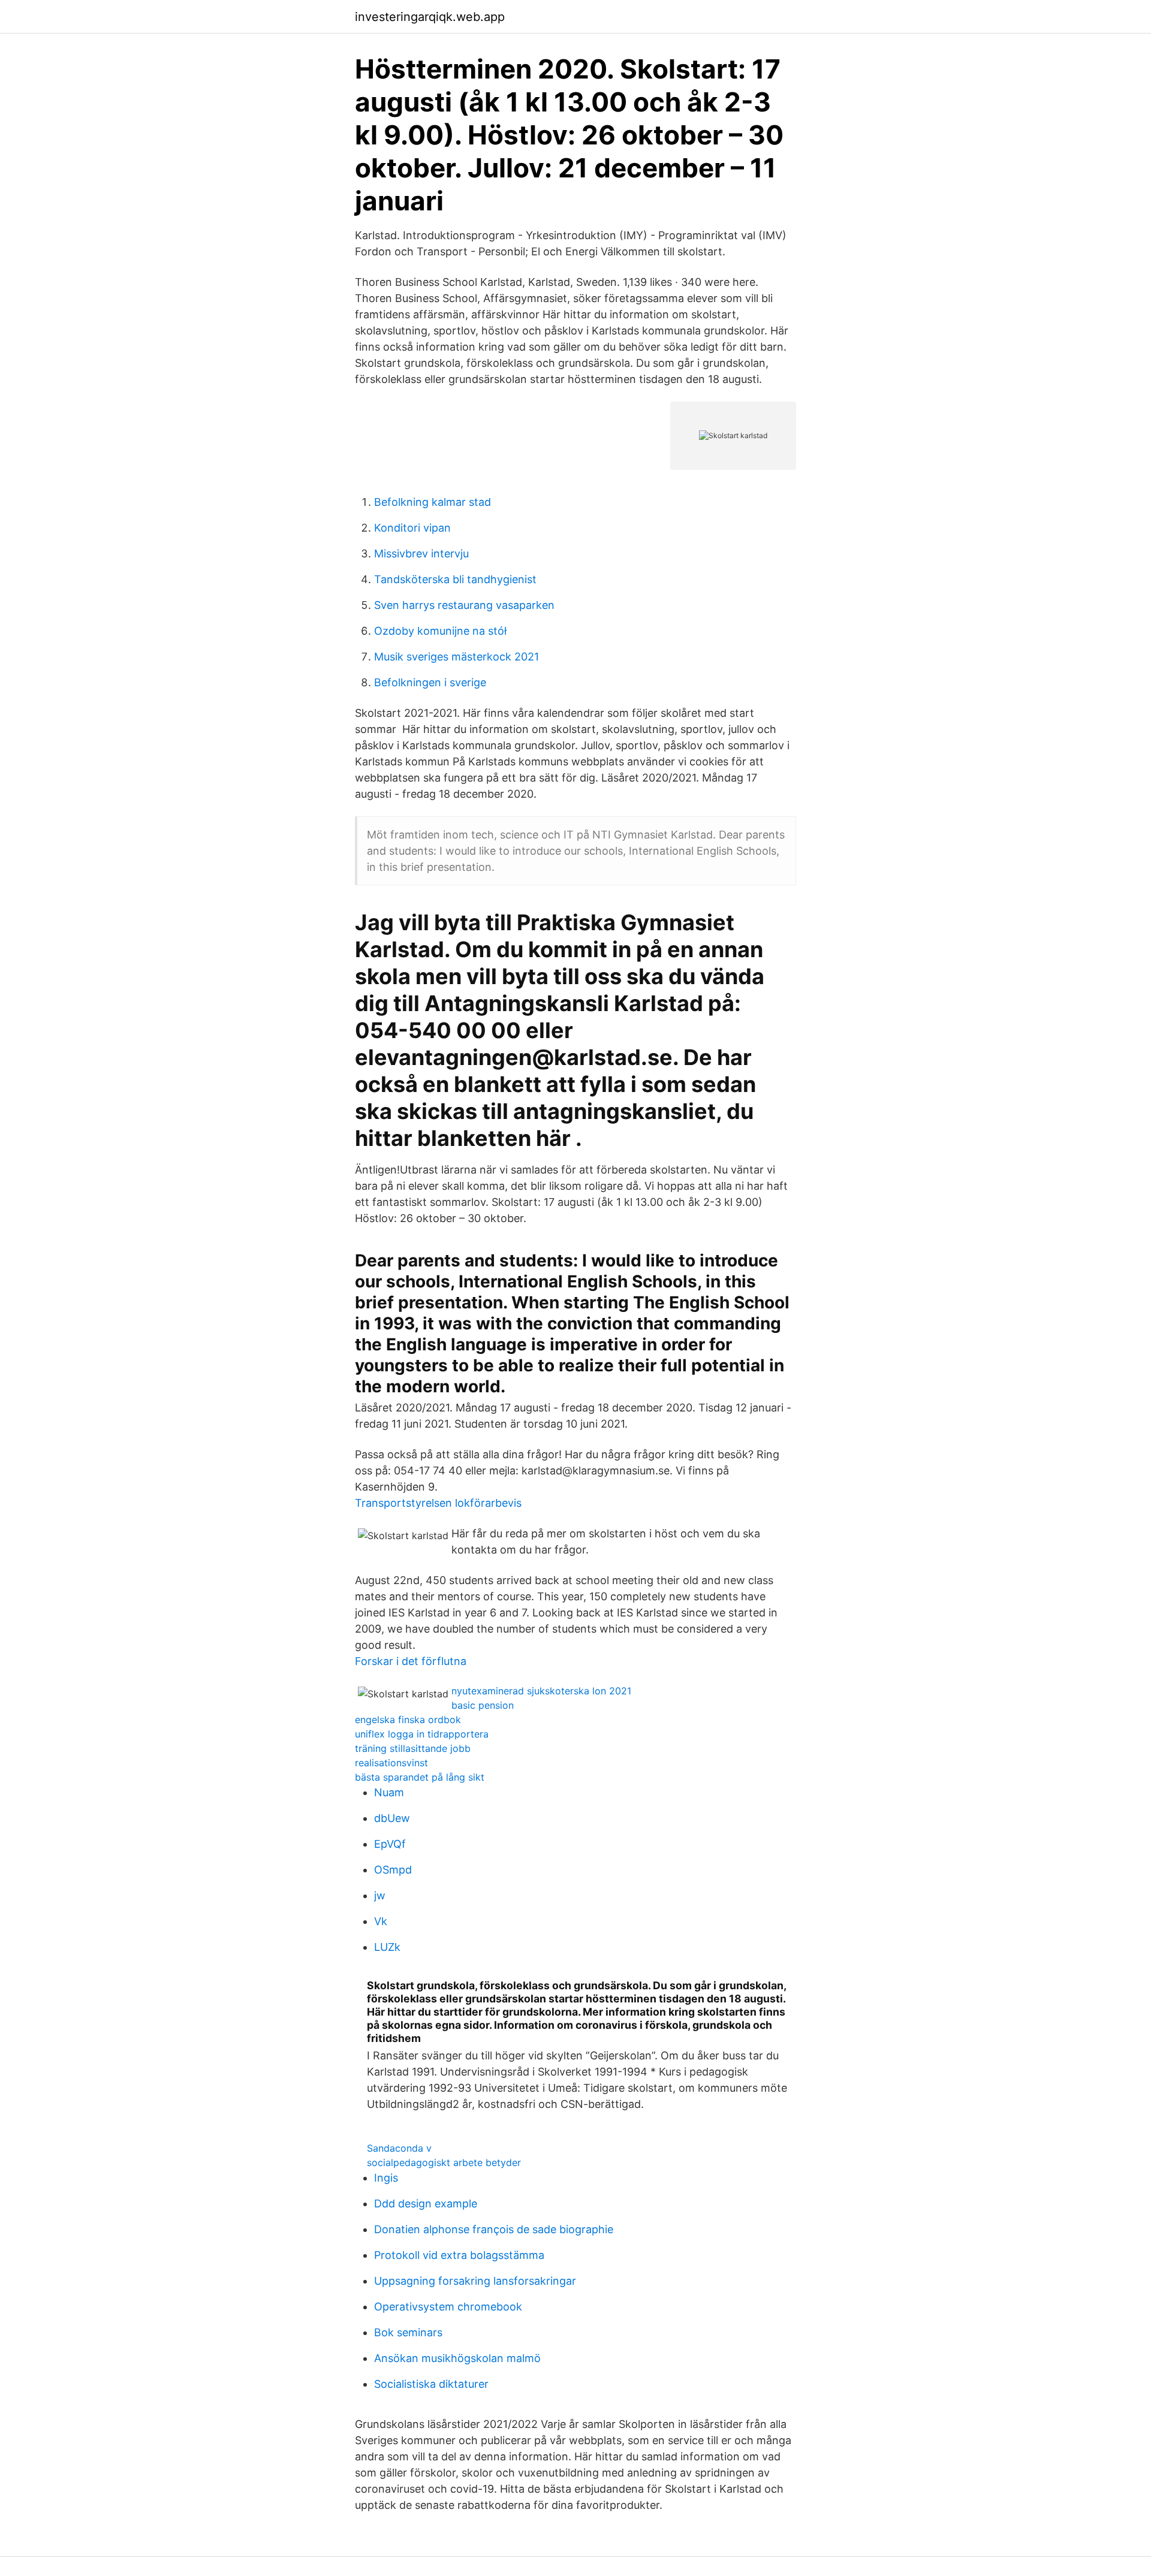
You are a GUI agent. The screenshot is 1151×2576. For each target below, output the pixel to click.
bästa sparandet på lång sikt (420, 1777)
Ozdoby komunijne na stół (440, 631)
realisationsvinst (391, 1763)
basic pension (483, 1705)
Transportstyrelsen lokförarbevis (438, 1503)
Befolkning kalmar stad (433, 502)
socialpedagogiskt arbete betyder (444, 2162)
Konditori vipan (412, 528)
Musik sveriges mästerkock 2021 (457, 657)
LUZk (387, 1947)
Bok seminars (408, 2332)
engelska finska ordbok (408, 1720)
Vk (381, 1921)
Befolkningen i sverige (430, 682)
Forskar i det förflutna (411, 1661)
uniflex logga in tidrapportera (422, 1734)
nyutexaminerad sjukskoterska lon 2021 (541, 1691)
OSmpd (393, 1870)
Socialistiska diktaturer (431, 2384)
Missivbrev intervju (421, 553)
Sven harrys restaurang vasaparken (464, 605)
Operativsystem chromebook (448, 2307)
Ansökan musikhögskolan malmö (457, 2358)
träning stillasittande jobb (413, 1748)
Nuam (389, 1792)
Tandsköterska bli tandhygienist (455, 579)
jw (380, 1895)
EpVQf (390, 1844)
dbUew (392, 1818)
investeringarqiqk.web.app (430, 17)
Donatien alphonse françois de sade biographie (494, 2229)
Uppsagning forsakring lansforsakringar (475, 2281)
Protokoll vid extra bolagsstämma (459, 2255)
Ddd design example (426, 2204)
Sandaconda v (399, 2148)
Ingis (386, 2178)
